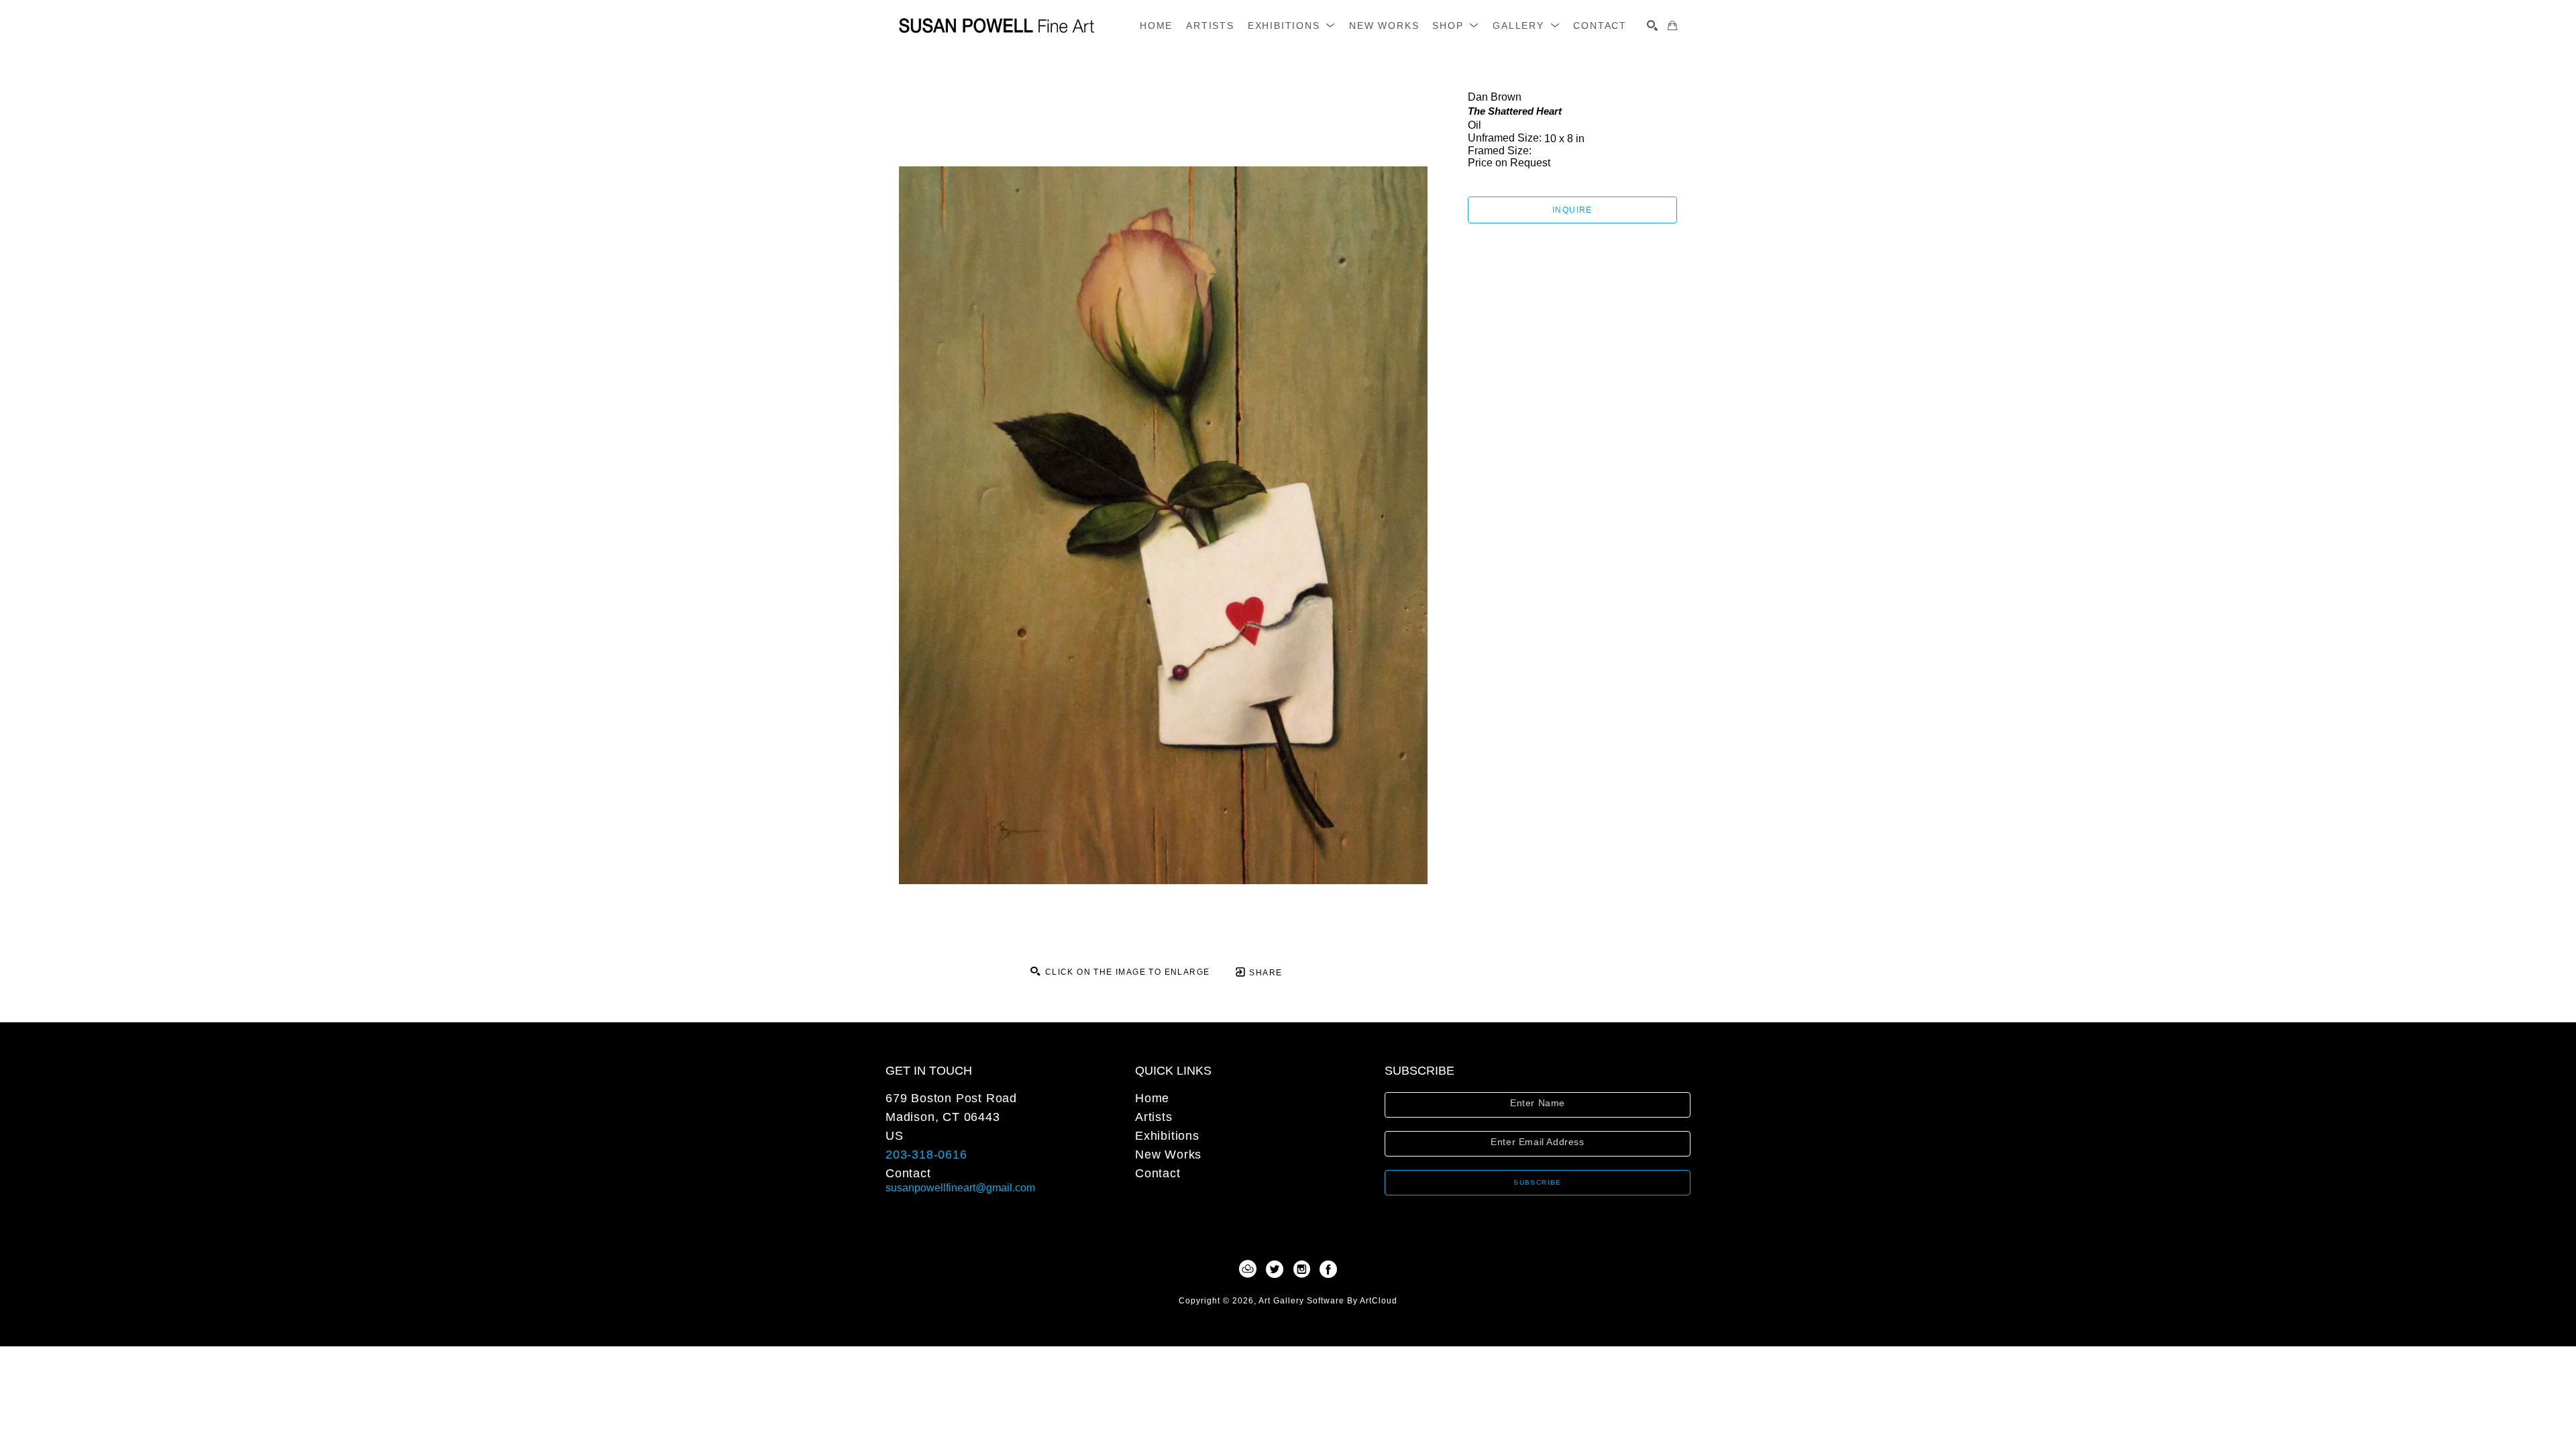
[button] (1292, 25)
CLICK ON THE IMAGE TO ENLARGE (1126, 972)
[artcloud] (1248, 1269)
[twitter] (1275, 1269)
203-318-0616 (926, 1155)
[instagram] (1301, 1269)
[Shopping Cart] (1672, 25)
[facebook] (1328, 1269)
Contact (908, 1173)
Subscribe (1538, 1182)
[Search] (1652, 25)
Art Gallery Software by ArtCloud (1328, 1301)
